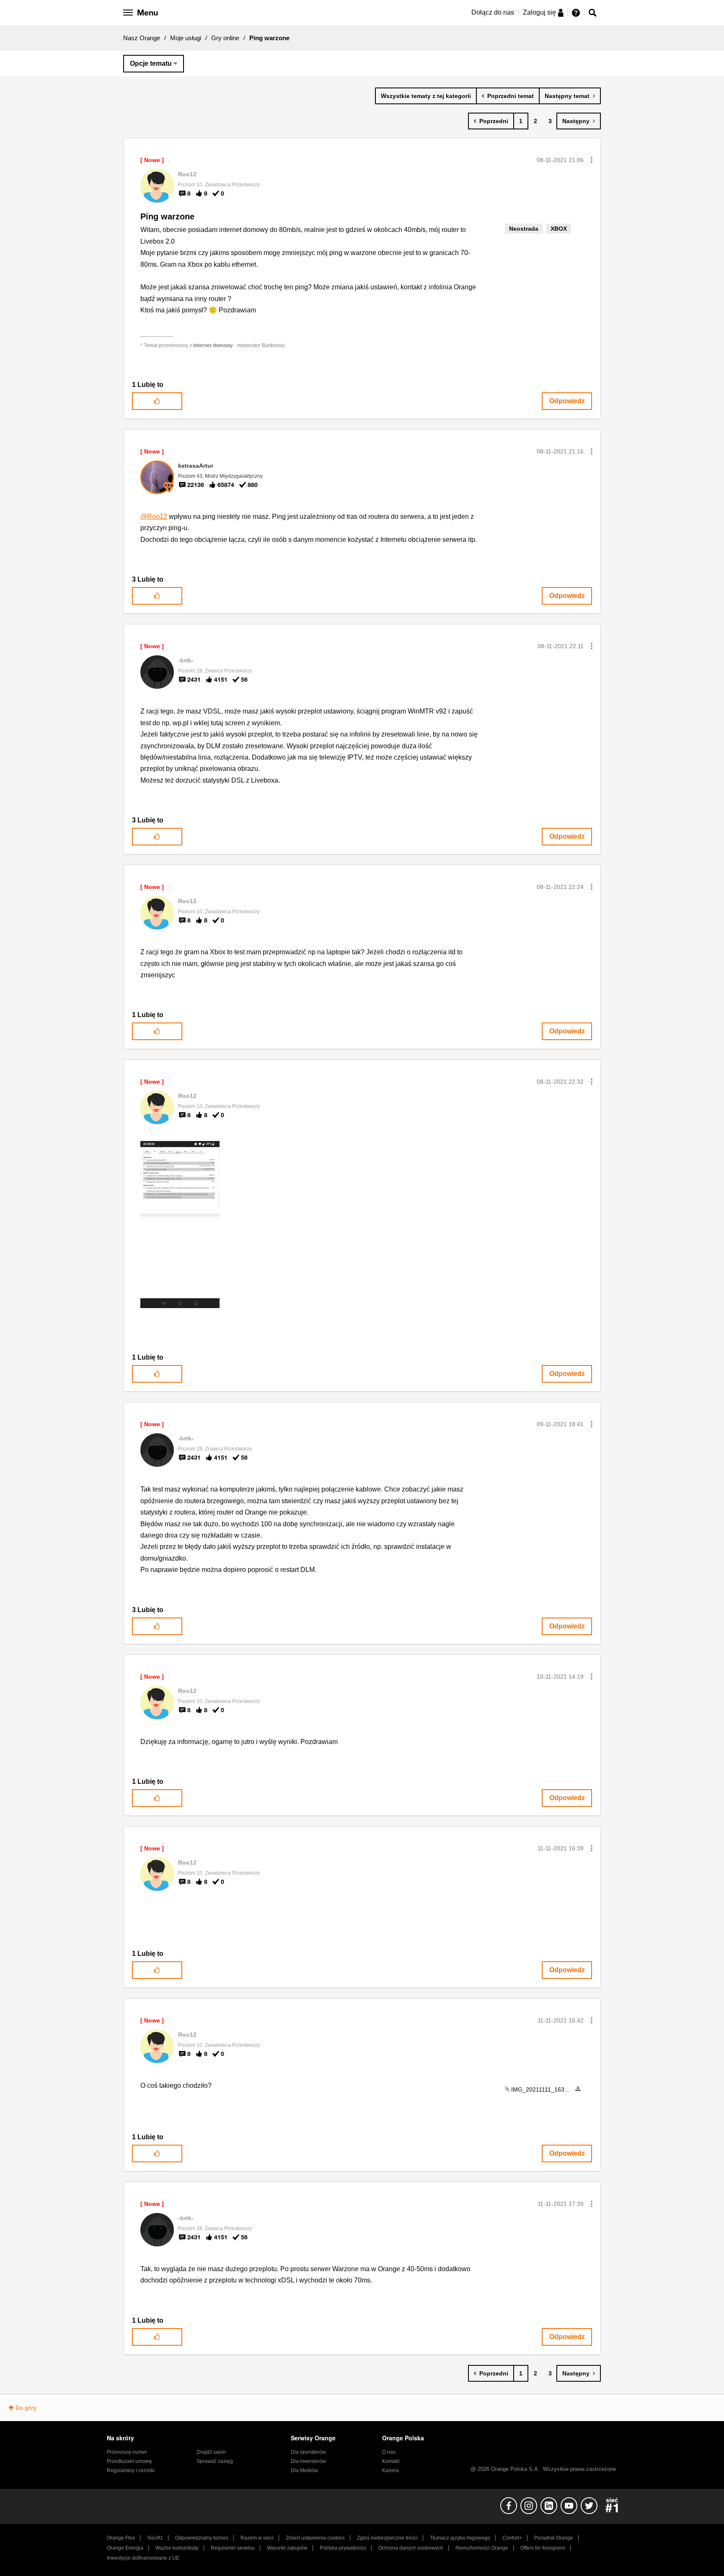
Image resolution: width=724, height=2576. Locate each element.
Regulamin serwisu (233, 2548)
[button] (592, 160)
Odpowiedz (567, 401)
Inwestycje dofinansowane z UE (143, 2558)
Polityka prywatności (343, 2548)
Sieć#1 (155, 2538)
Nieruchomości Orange (482, 2548)
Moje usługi (186, 38)
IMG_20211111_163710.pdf (548, 2089)
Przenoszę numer (127, 2452)
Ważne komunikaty (177, 2548)
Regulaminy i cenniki (131, 2470)
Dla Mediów (304, 2470)
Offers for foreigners (543, 2548)
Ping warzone (167, 216)
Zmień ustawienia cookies (315, 2538)
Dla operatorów (308, 2452)
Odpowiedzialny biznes (202, 2538)
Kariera (390, 2470)
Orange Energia (125, 2548)
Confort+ (512, 2538)
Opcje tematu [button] (151, 63)
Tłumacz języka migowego (460, 2538)
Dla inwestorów (308, 2461)
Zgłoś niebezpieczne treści (387, 2538)
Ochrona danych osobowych (411, 2548)
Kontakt (391, 2461)
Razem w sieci (257, 2538)
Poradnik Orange (554, 2538)
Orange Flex (121, 2538)
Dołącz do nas (493, 12)
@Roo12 (154, 516)
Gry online (225, 38)
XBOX (559, 229)
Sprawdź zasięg (215, 2461)
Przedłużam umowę (129, 2461)
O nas (389, 2452)
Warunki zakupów (287, 2548)
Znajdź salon (211, 2452)
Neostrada (524, 229)
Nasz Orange (142, 38)
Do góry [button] (26, 2408)
